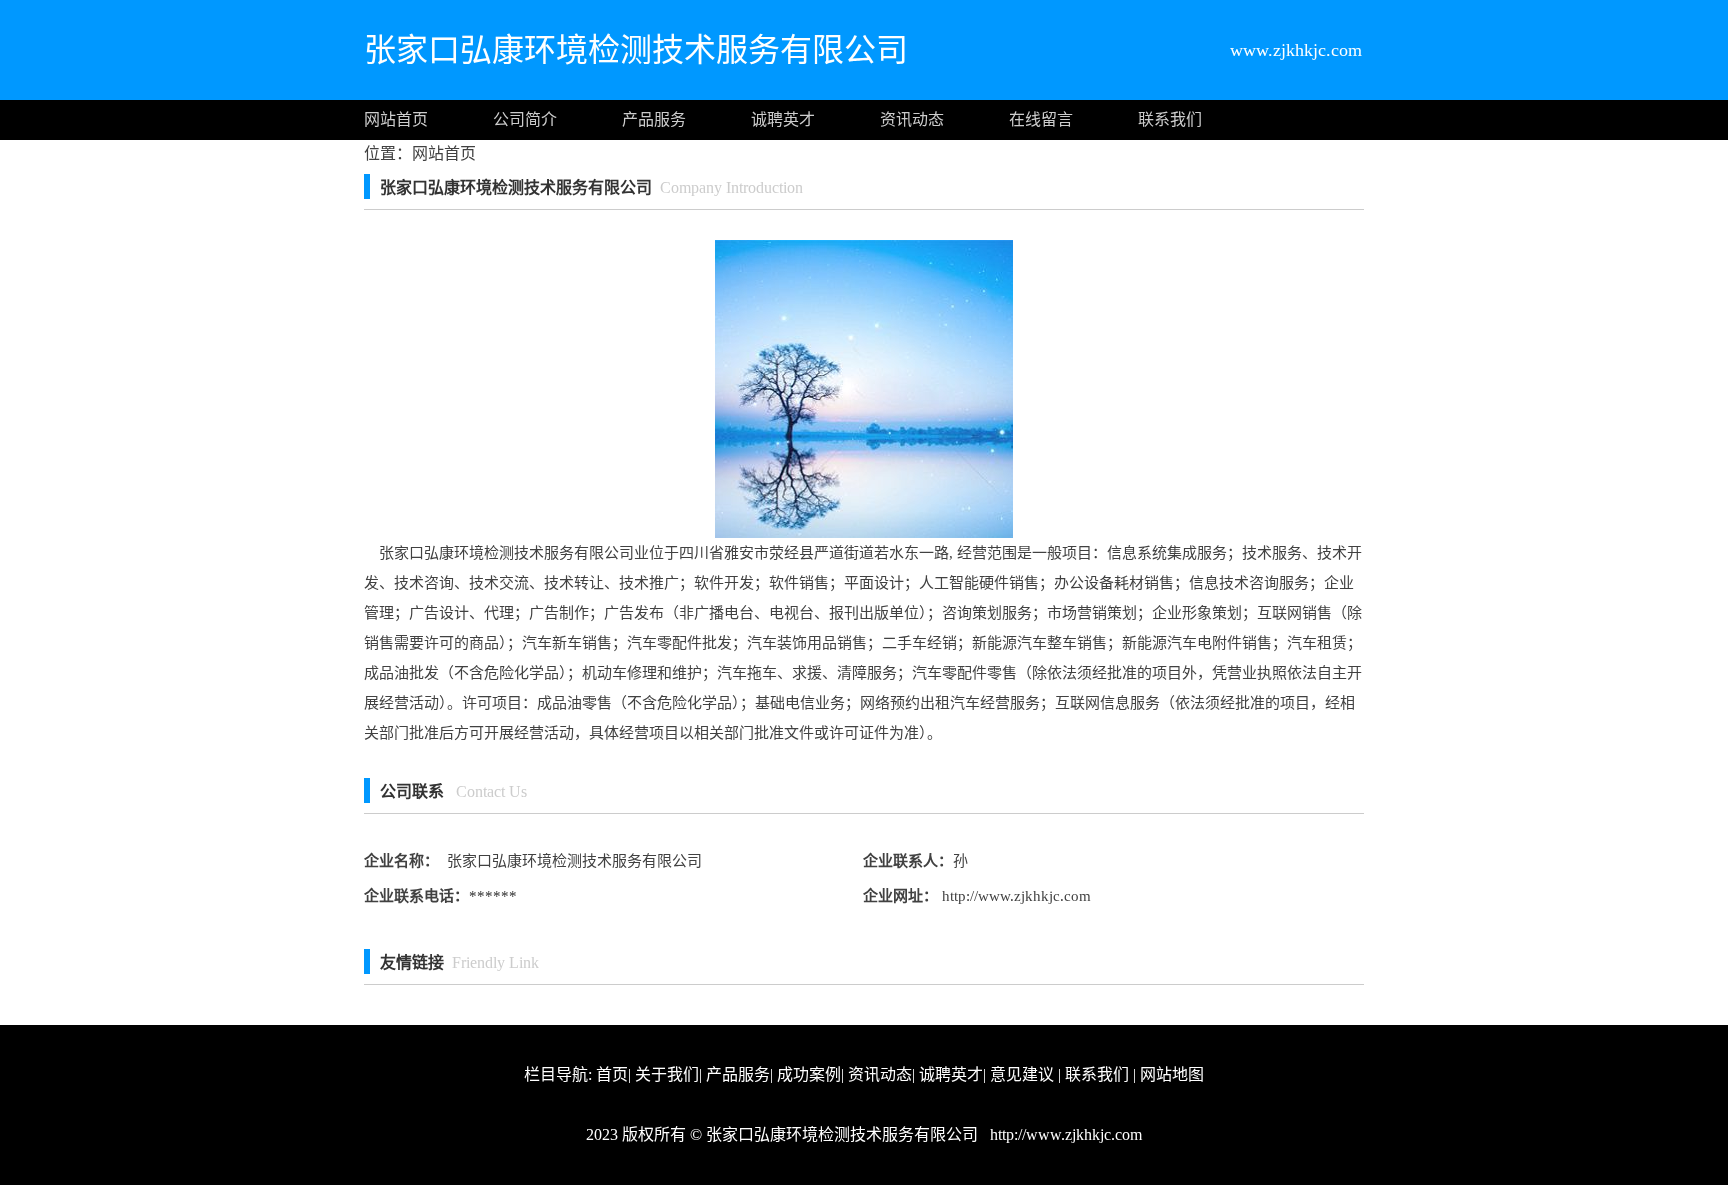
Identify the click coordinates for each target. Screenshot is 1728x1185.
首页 (612, 1074)
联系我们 (1170, 119)
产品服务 (654, 119)
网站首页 (396, 119)
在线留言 (1041, 119)
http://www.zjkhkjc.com (1014, 896)
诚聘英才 (783, 119)
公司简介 (525, 119)
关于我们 (667, 1074)
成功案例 (809, 1074)
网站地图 (1172, 1074)
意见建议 (1022, 1074)
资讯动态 (912, 119)
